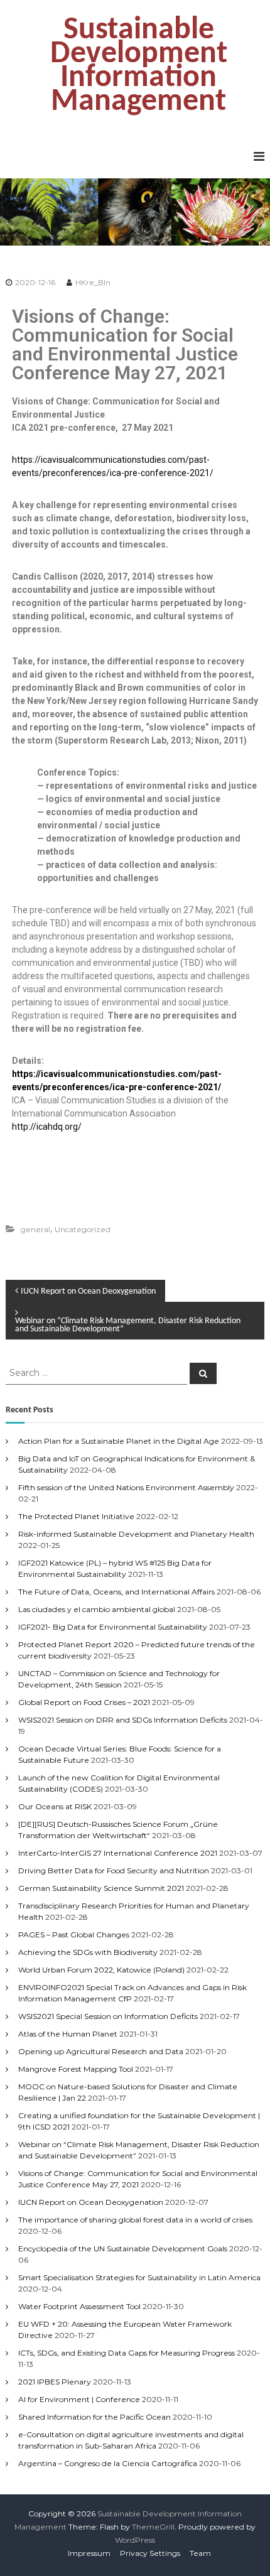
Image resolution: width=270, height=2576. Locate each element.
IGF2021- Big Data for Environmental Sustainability (113, 1627)
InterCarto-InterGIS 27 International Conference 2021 (118, 1853)
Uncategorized (83, 1229)
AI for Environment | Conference (79, 2399)
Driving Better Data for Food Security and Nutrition (114, 1870)
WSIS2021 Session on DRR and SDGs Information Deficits (123, 1720)
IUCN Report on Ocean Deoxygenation (91, 2202)
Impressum (89, 2553)
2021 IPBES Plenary (55, 2382)
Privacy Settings (150, 2553)
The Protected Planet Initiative (76, 1516)
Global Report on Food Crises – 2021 (84, 1702)
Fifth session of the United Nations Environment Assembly (126, 1487)
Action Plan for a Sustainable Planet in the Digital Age (119, 1441)
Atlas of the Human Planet (68, 2034)
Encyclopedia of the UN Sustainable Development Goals (123, 2249)
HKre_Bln (93, 282)
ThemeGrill (153, 2527)
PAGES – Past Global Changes (74, 1935)
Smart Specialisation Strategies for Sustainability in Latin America (139, 2277)
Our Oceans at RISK (55, 1806)
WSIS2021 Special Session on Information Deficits (108, 2016)
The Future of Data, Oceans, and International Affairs (116, 1592)
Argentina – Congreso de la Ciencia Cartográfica (108, 2463)
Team (200, 2553)
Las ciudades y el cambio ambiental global (97, 1609)
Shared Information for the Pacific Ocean (94, 2417)
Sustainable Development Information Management (139, 66)
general (35, 1229)
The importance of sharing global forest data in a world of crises (135, 2220)
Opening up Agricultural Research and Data (101, 2051)
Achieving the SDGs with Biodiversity (88, 1952)
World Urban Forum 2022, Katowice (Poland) (101, 1970)
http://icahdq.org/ (47, 1127)
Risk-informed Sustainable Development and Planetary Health (136, 1534)
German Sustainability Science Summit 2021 (101, 1888)
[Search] (203, 1373)
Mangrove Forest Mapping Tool (76, 2069)
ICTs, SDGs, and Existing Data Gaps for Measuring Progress (127, 2353)
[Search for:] (98, 1373)
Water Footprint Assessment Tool (79, 2306)
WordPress (135, 2540)
